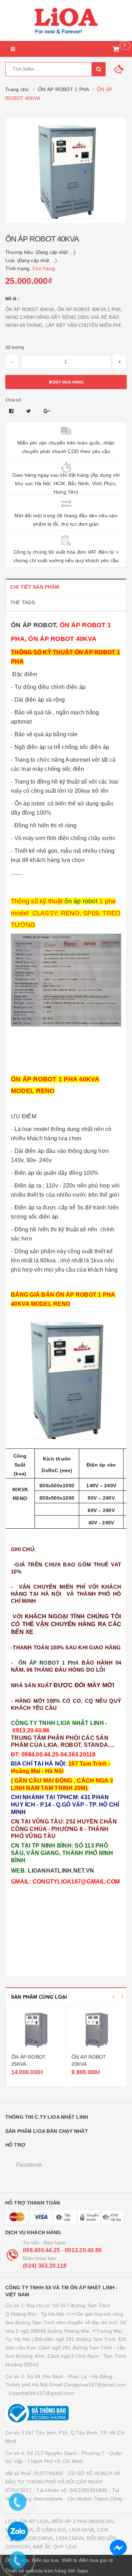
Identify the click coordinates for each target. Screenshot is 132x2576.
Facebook (29, 2165)
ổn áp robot (82, 901)
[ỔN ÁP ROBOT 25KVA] (36, 2031)
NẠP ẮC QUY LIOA (55, 2547)
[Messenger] (118, 2548)
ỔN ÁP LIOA (34, 2521)
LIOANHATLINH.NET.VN (61, 1871)
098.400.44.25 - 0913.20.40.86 (62, 2250)
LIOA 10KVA (39, 2538)
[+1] (47, 411)
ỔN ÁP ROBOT (33, 625)
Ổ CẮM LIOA (51, 2530)
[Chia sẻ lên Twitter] (30, 411)
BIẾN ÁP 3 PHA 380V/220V (83, 2521)
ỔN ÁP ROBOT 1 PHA (49, 1663)
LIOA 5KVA (81, 2530)
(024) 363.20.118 (45, 2266)
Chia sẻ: (14, 400)
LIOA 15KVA (70, 2538)
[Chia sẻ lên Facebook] (12, 411)
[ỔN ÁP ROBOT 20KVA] (96, 2031)
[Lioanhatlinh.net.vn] (66, 20)
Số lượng (15, 347)
